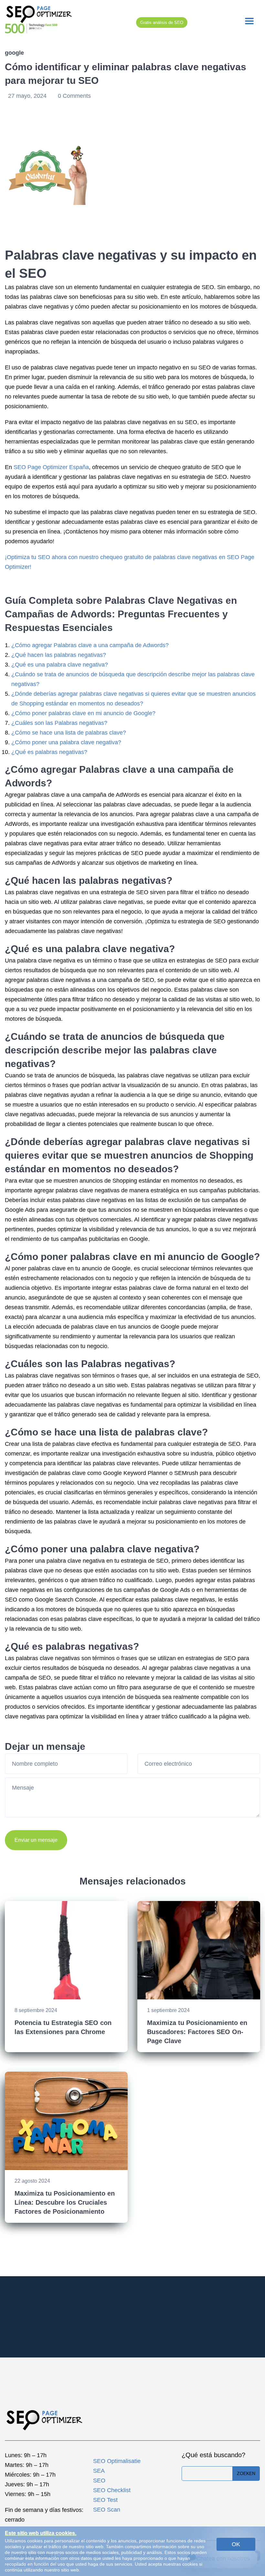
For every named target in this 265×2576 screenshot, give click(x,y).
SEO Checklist (112, 2490)
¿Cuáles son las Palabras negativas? (59, 723)
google (14, 53)
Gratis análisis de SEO (162, 22)
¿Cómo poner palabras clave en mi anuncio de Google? (83, 713)
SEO (99, 2480)
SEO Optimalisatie (117, 2461)
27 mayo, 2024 (28, 96)
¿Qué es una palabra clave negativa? (60, 665)
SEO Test (105, 2500)
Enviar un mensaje (36, 1840)
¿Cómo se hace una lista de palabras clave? (69, 733)
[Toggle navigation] (249, 21)
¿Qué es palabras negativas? (49, 752)
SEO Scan (107, 2510)
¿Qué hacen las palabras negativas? (59, 655)
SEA (99, 2471)
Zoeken (246, 2473)
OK (236, 2544)
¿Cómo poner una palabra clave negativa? (66, 742)
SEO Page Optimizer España (51, 467)
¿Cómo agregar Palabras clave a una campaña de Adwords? (90, 645)
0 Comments (74, 96)
